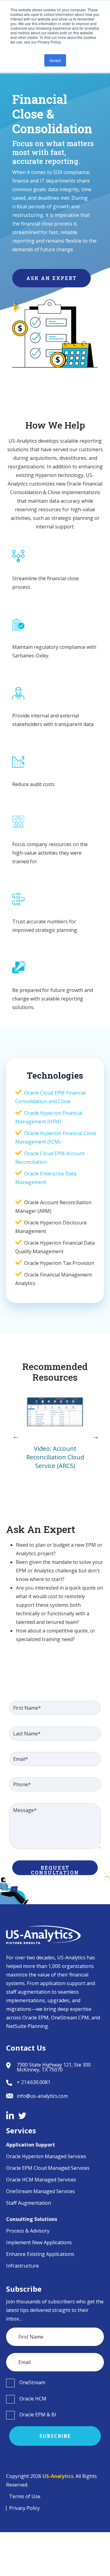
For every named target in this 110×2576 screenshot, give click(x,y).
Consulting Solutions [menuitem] (32, 2219)
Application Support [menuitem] (31, 2145)
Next (95, 1436)
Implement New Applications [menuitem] (39, 2242)
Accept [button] (55, 60)
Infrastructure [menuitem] (22, 2266)
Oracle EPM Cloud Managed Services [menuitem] (48, 2168)
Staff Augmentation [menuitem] (29, 2203)
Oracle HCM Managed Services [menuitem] (41, 2180)
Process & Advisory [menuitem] (28, 2231)
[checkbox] (55, 2383)
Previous (15, 1436)
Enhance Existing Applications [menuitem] (40, 2254)
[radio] (55, 2383)
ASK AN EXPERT (51, 278)
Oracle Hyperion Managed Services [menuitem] (46, 2156)
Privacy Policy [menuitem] (24, 2508)
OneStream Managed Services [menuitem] (40, 2191)
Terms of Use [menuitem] (25, 2496)
